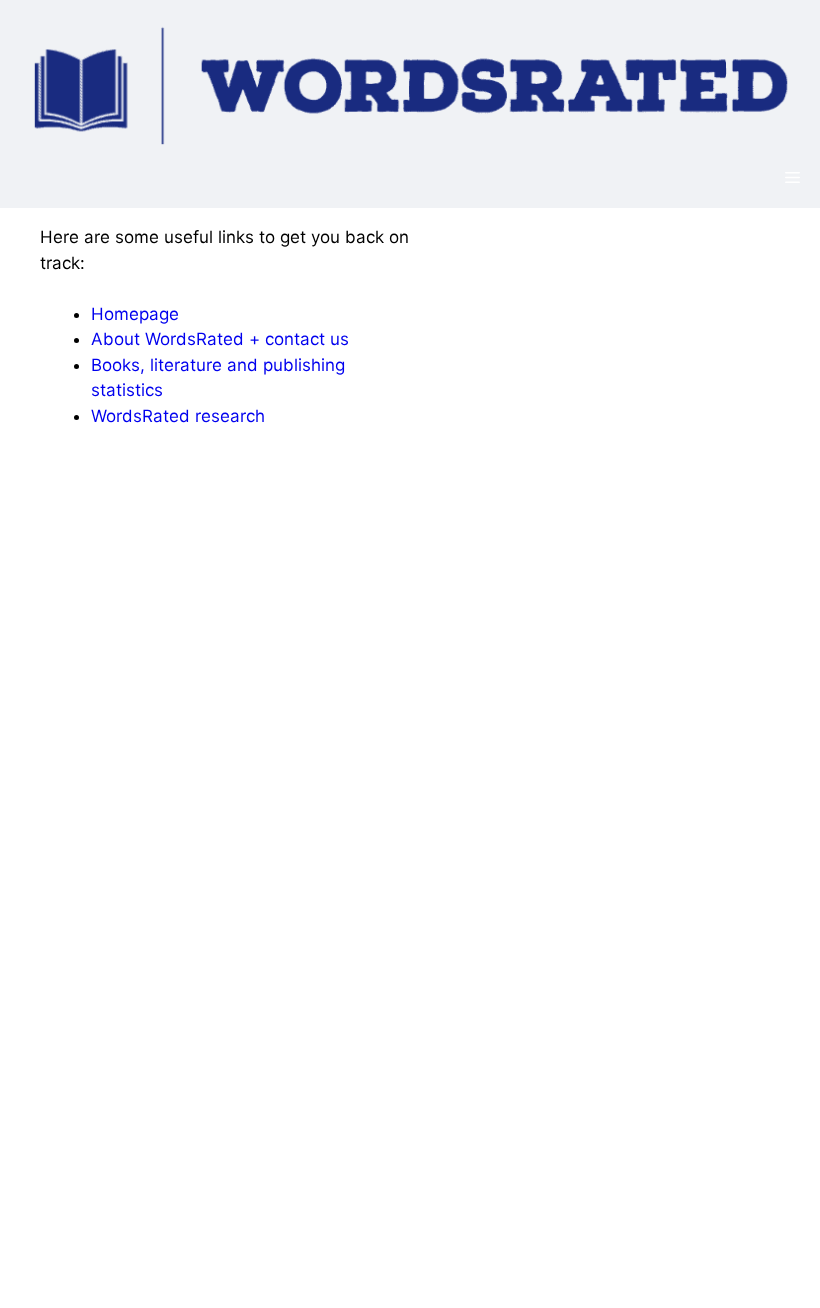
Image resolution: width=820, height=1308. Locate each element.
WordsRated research (178, 416)
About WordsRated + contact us (220, 339)
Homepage (135, 314)
